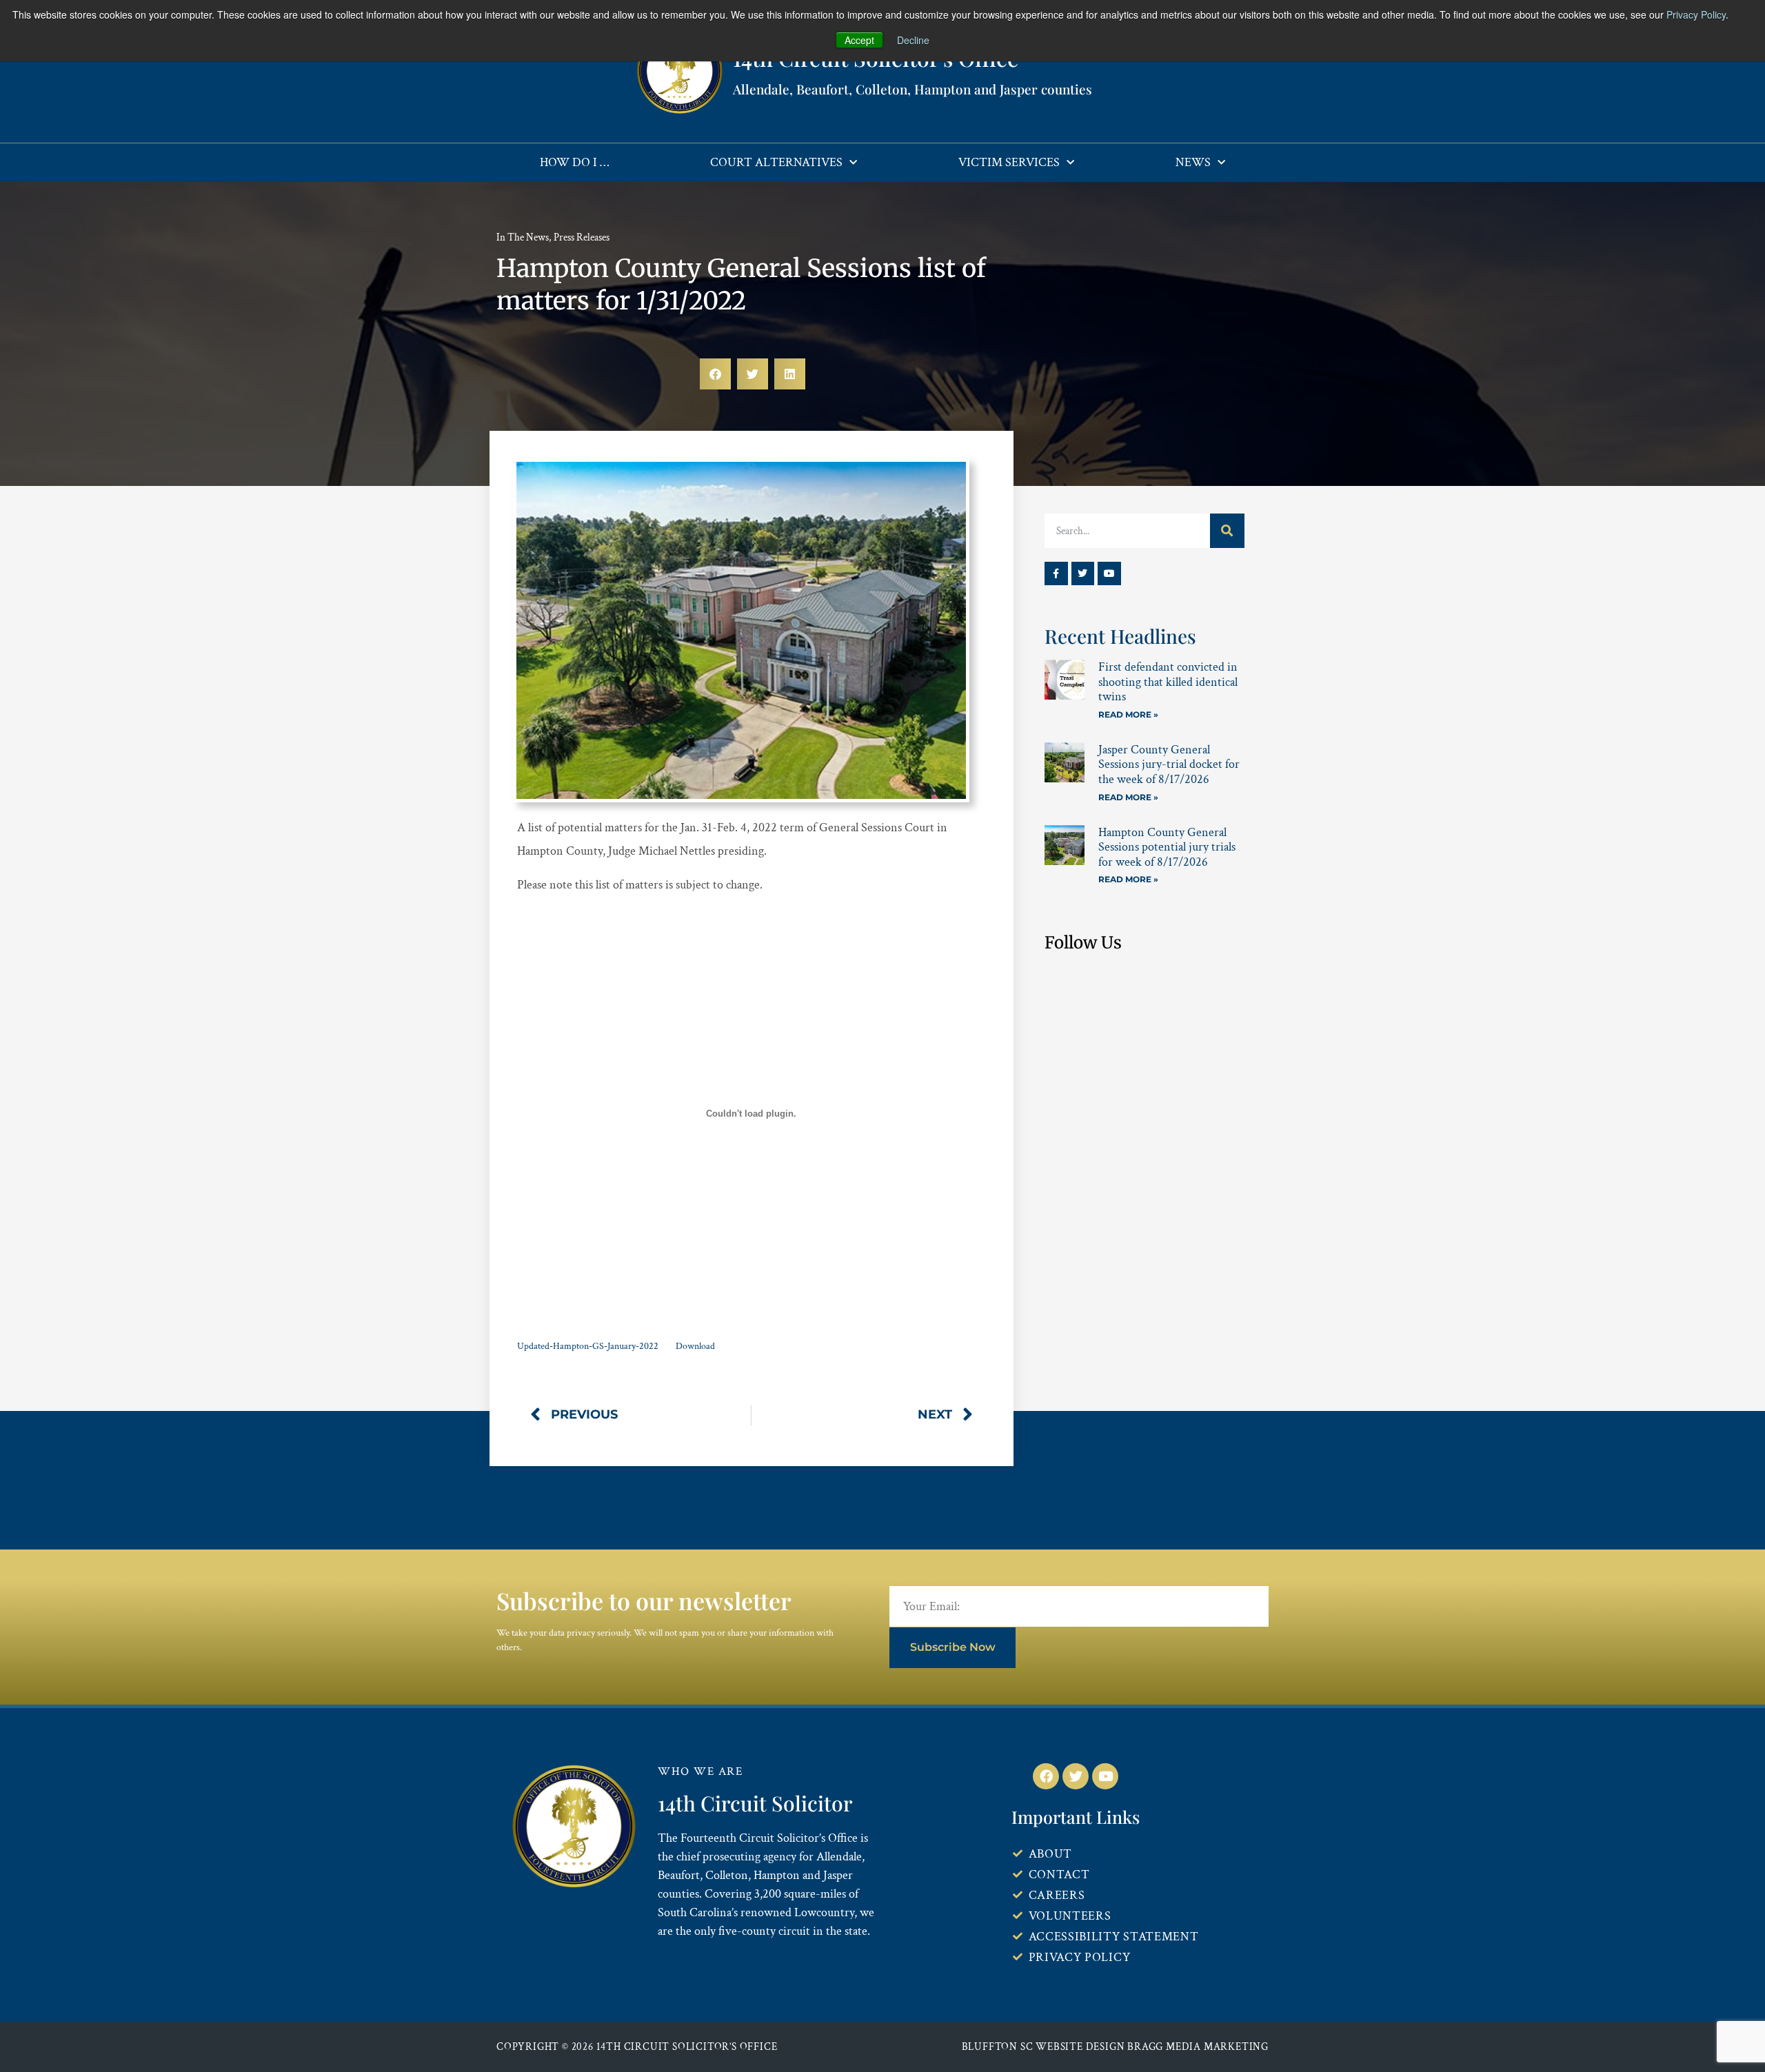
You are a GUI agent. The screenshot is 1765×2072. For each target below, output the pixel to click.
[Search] (1227, 531)
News (1193, 162)
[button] (715, 374)
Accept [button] (859, 40)
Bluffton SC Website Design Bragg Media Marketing (1115, 2047)
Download (695, 1346)
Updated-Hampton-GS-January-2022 (588, 1346)
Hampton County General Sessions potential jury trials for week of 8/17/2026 (1167, 847)
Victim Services (1009, 162)
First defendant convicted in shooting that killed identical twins (1168, 682)
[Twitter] (1083, 573)
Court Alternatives (776, 162)
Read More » (1128, 714)
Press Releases (582, 237)
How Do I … (574, 162)
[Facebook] (1046, 1776)
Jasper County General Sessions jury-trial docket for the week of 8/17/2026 (1169, 764)
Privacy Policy (1696, 14)
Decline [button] (913, 40)
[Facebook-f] (1056, 573)
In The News (523, 237)
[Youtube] (1109, 573)
